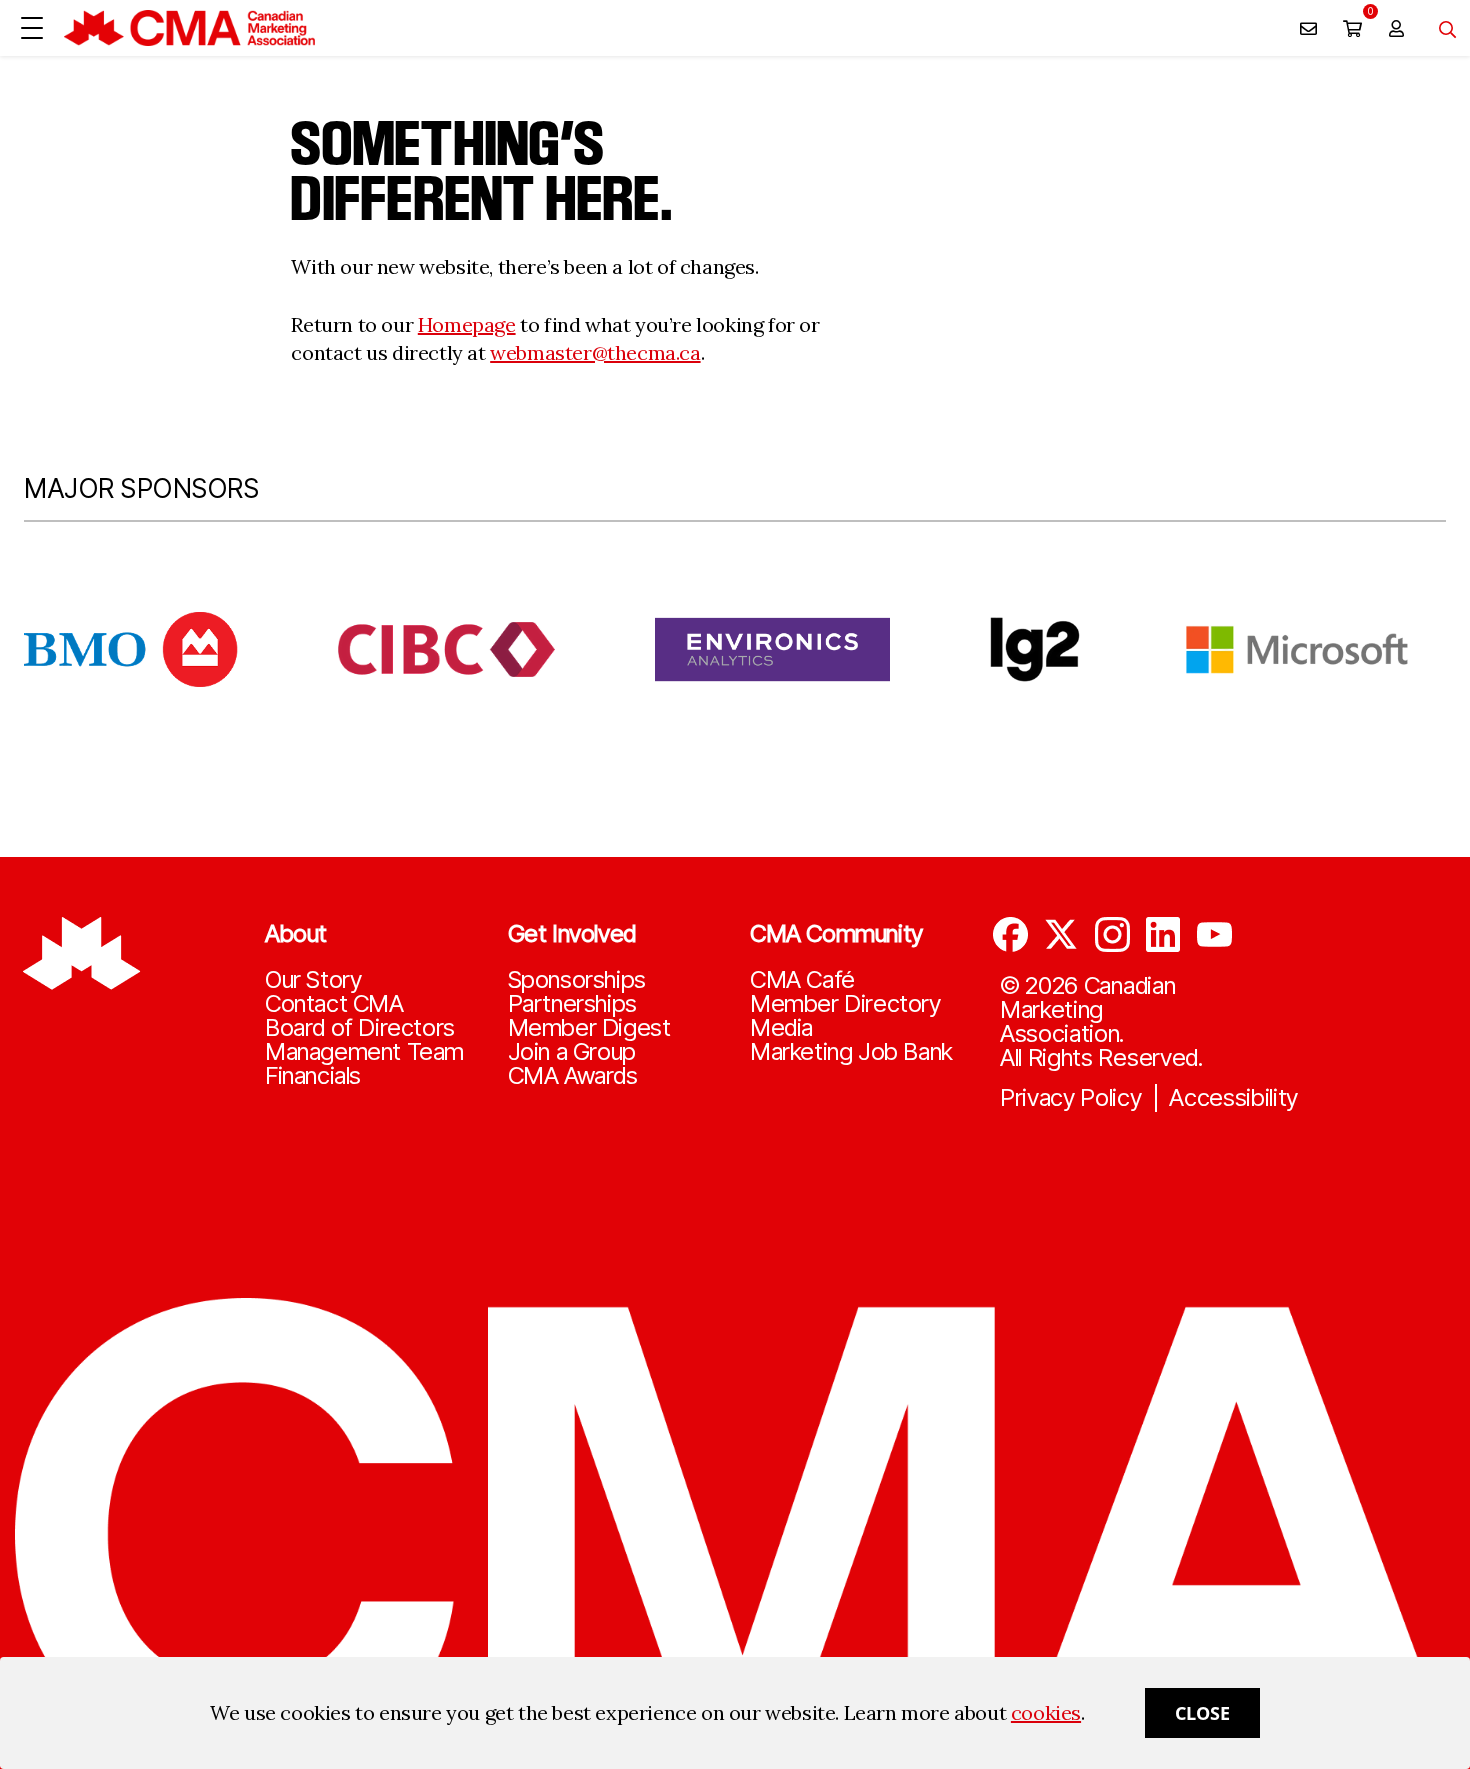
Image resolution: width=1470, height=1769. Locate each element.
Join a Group (572, 1052)
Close (1202, 1713)
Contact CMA (334, 1004)
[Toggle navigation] (1440, 28)
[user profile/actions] (1396, 28)
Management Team (364, 1052)
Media (781, 1028)
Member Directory (845, 1004)
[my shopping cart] (1352, 28)
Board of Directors (360, 1028)
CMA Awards (573, 1076)
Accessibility (1233, 1098)
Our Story (313, 980)
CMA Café (802, 980)
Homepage (467, 324)
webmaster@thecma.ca (595, 352)
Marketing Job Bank (851, 1052)
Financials (313, 1076)
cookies (1046, 1712)
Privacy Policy (1071, 1098)
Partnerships (572, 1004)
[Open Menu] (32, 28)
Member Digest (589, 1028)
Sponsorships (577, 980)
